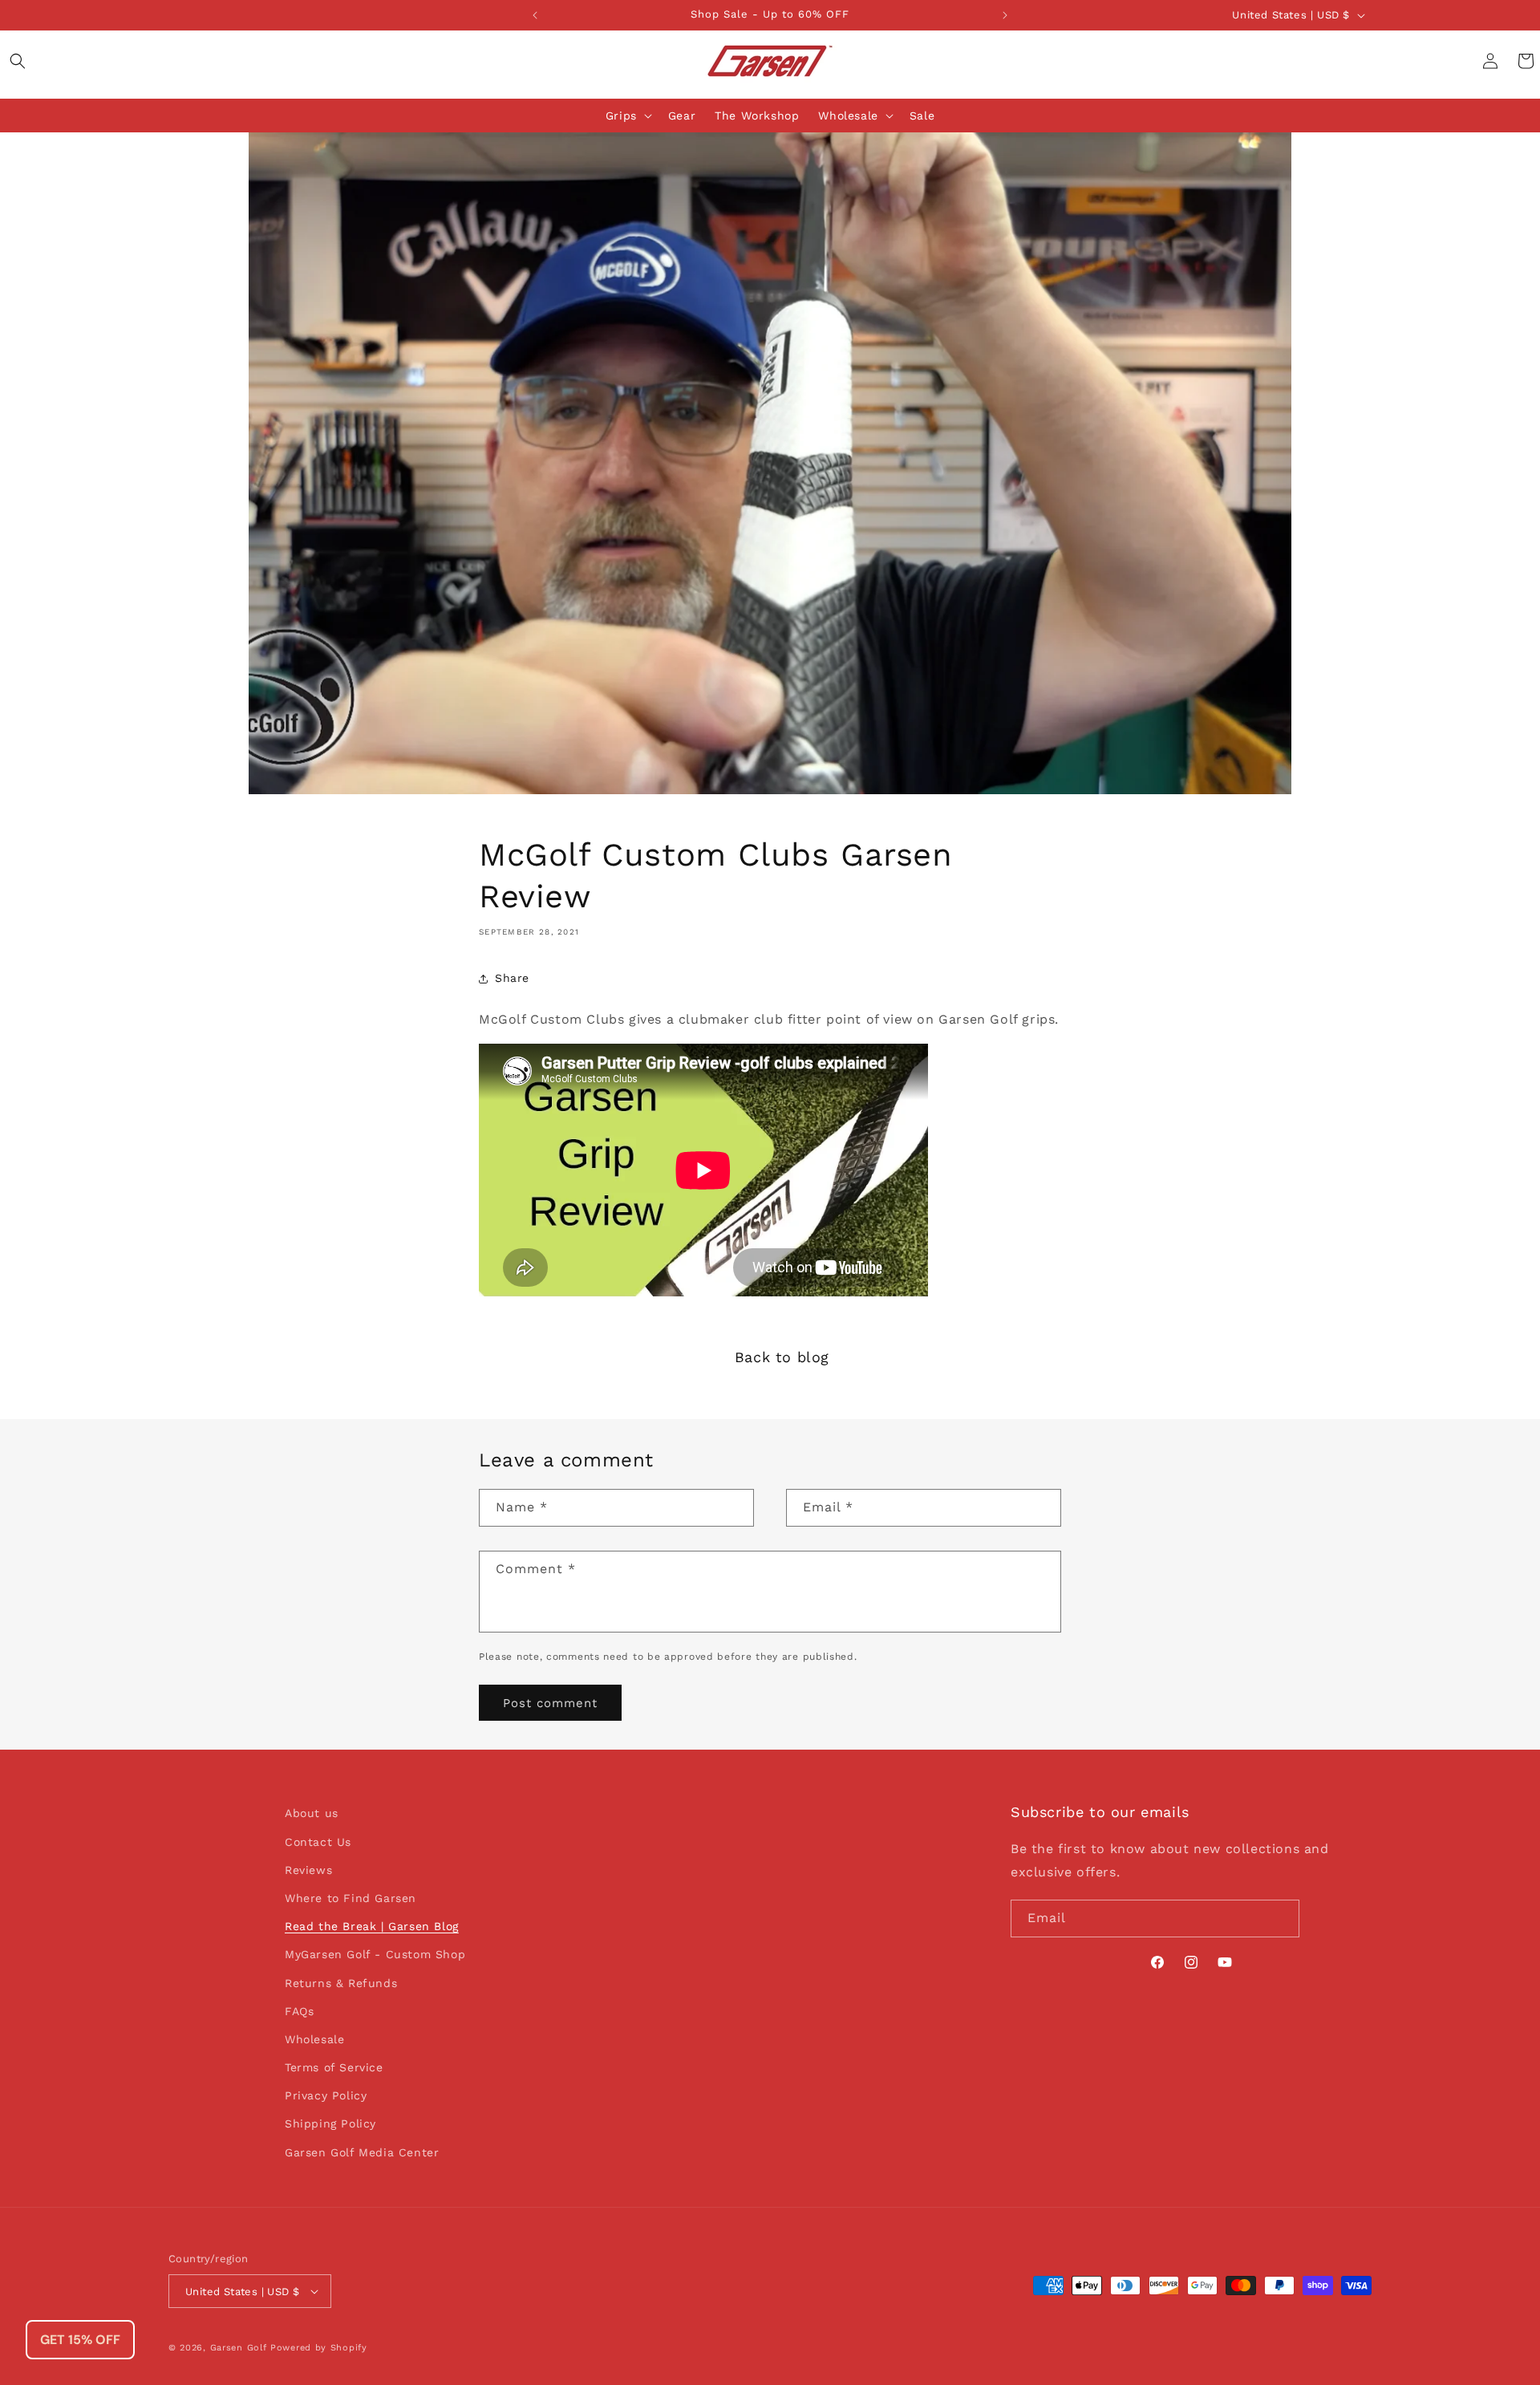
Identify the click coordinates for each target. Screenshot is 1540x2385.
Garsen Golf (239, 2348)
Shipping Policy (330, 2123)
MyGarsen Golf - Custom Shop (375, 1954)
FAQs (299, 2011)
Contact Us (318, 1842)
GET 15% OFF (80, 2340)
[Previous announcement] (535, 15)
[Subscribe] (1281, 1919)
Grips (621, 116)
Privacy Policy (326, 2095)
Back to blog (782, 1357)
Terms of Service (334, 2067)
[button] (18, 61)
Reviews (308, 1870)
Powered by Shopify (319, 2348)
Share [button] (512, 978)
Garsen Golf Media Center (362, 2152)
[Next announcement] (1005, 15)
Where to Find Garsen (351, 1898)
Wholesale (848, 116)
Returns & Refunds (341, 1983)
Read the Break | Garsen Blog (372, 1926)
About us (312, 1813)
